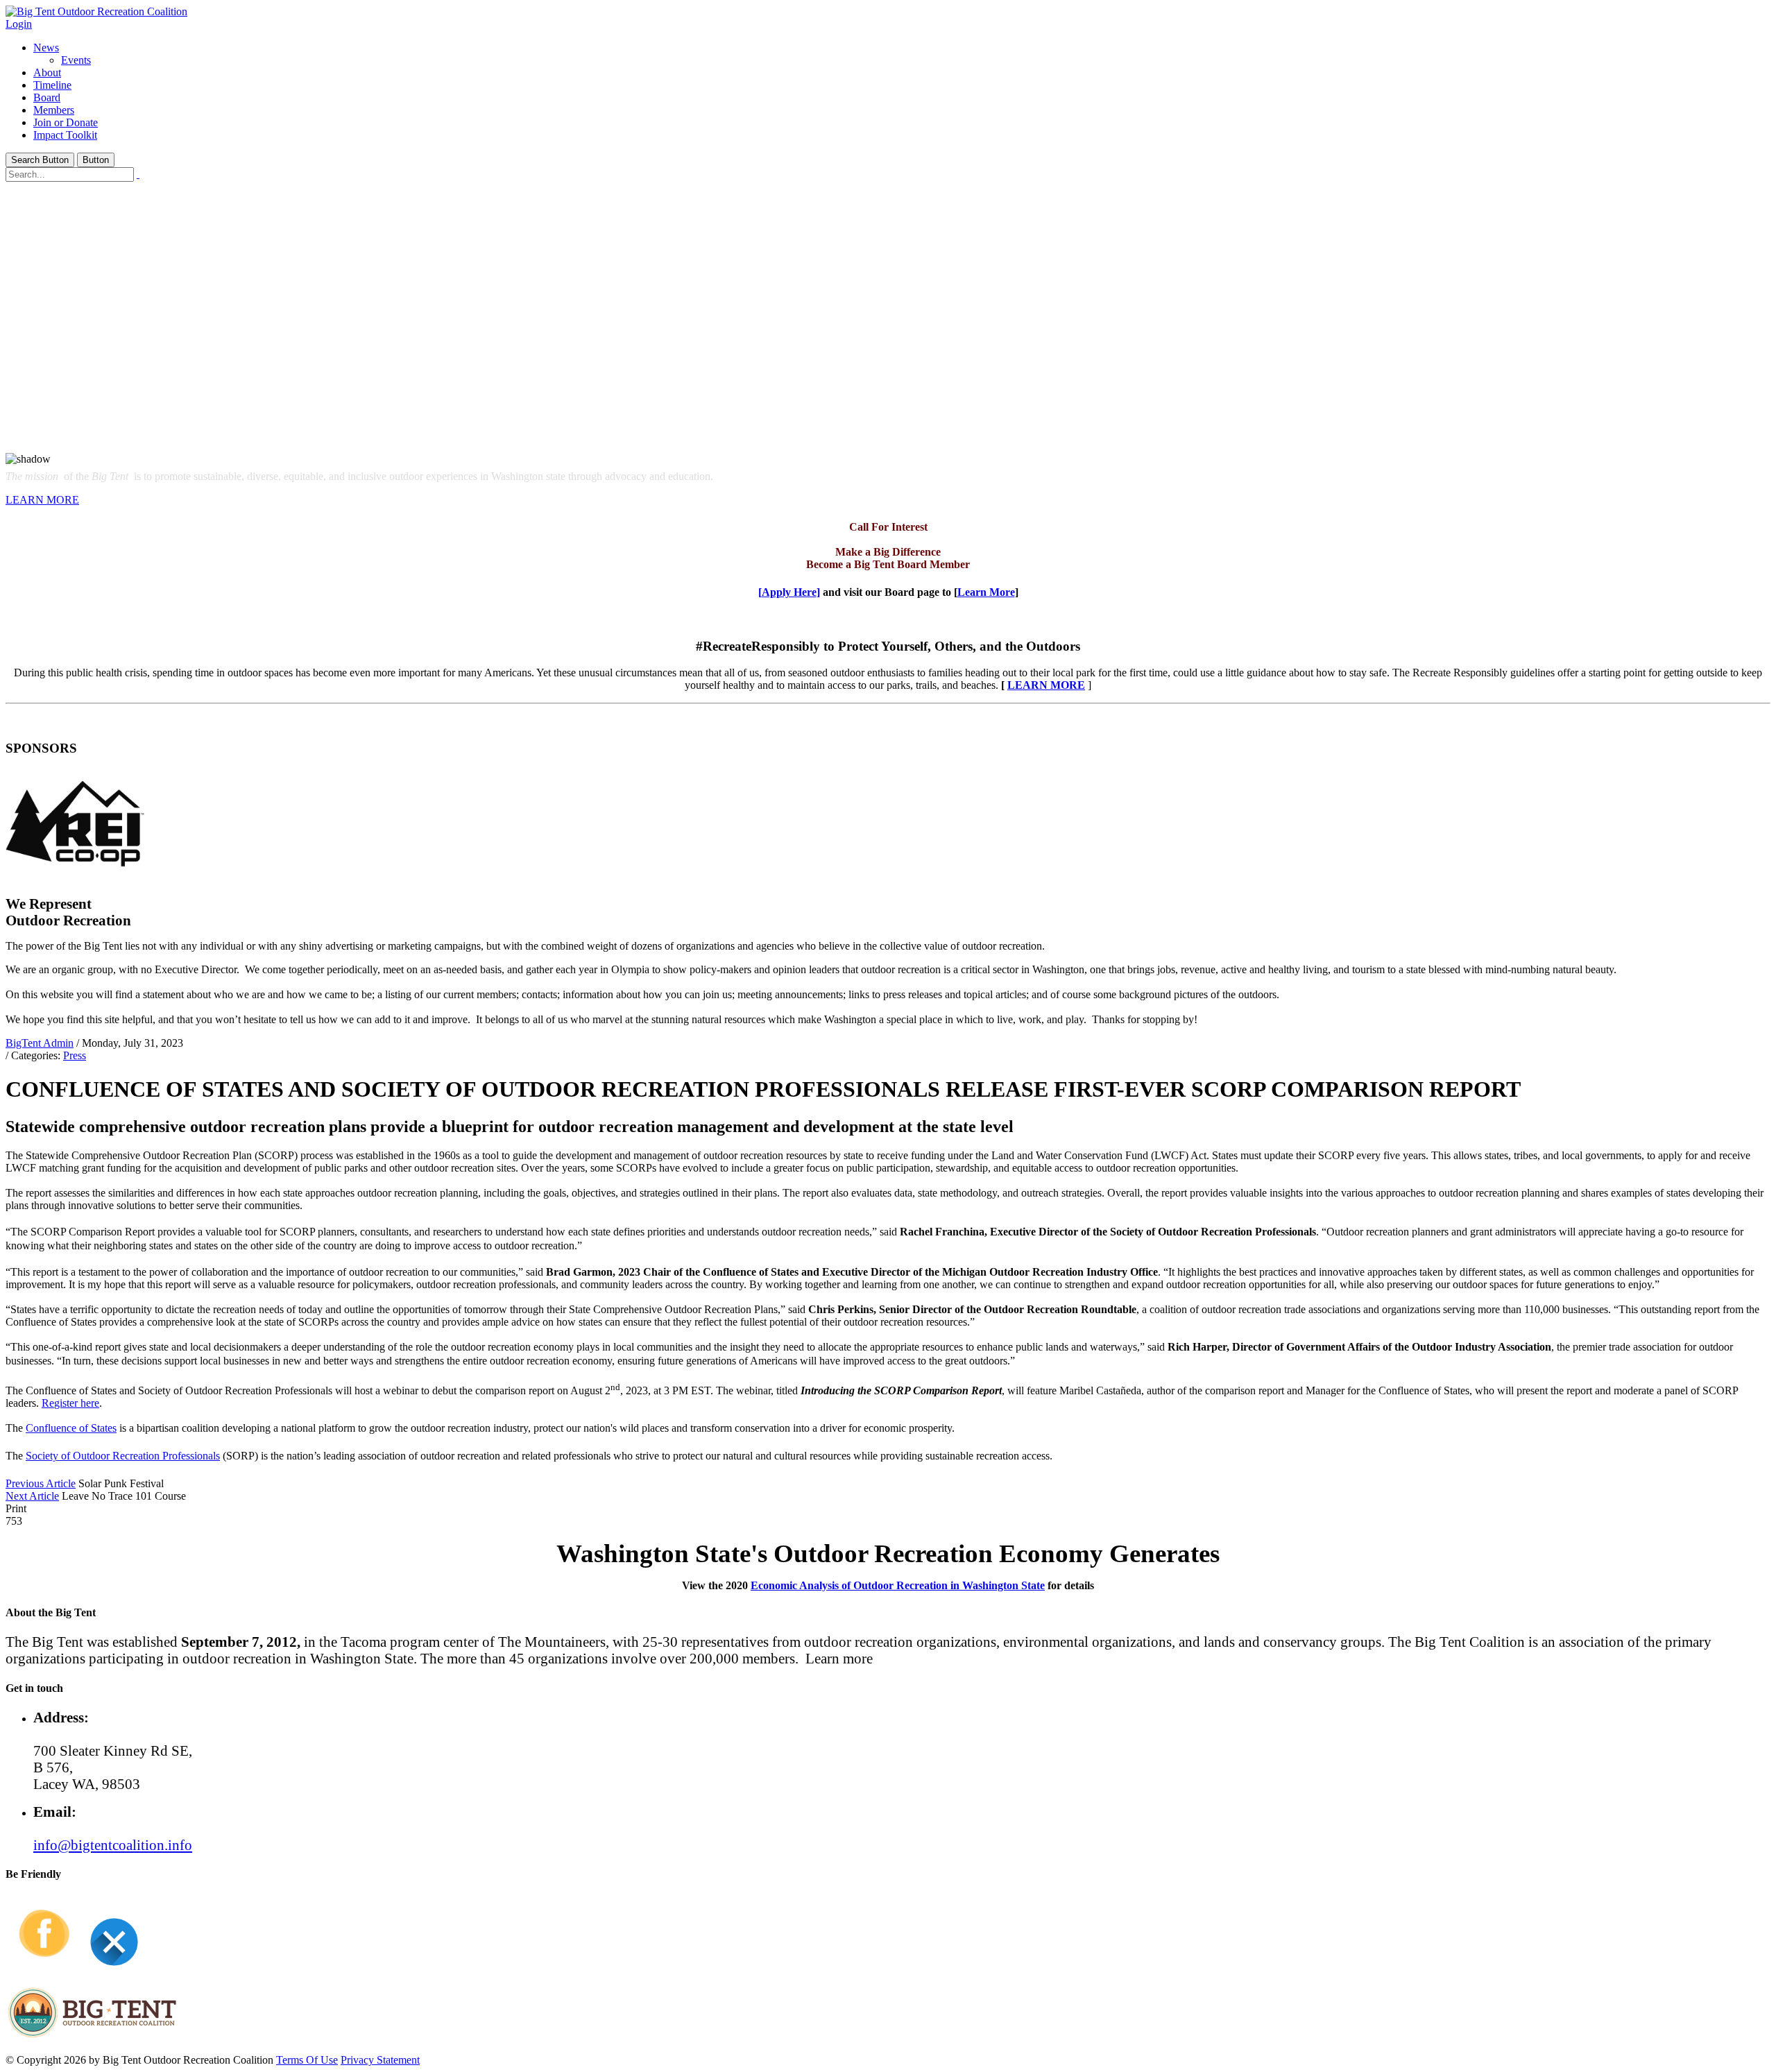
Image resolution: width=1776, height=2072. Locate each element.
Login (19, 24)
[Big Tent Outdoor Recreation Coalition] (96, 11)
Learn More (986, 592)
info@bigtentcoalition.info (113, 1845)
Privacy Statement (380, 2060)
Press (75, 1055)
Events (76, 60)
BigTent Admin (40, 1043)
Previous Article (41, 1483)
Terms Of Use (307, 2060)
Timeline (52, 85)
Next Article (32, 1496)
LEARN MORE (42, 500)
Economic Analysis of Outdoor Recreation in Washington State (898, 1585)
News (46, 48)
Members (54, 110)
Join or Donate (66, 122)
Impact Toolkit (65, 135)
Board (47, 97)
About (47, 72)
